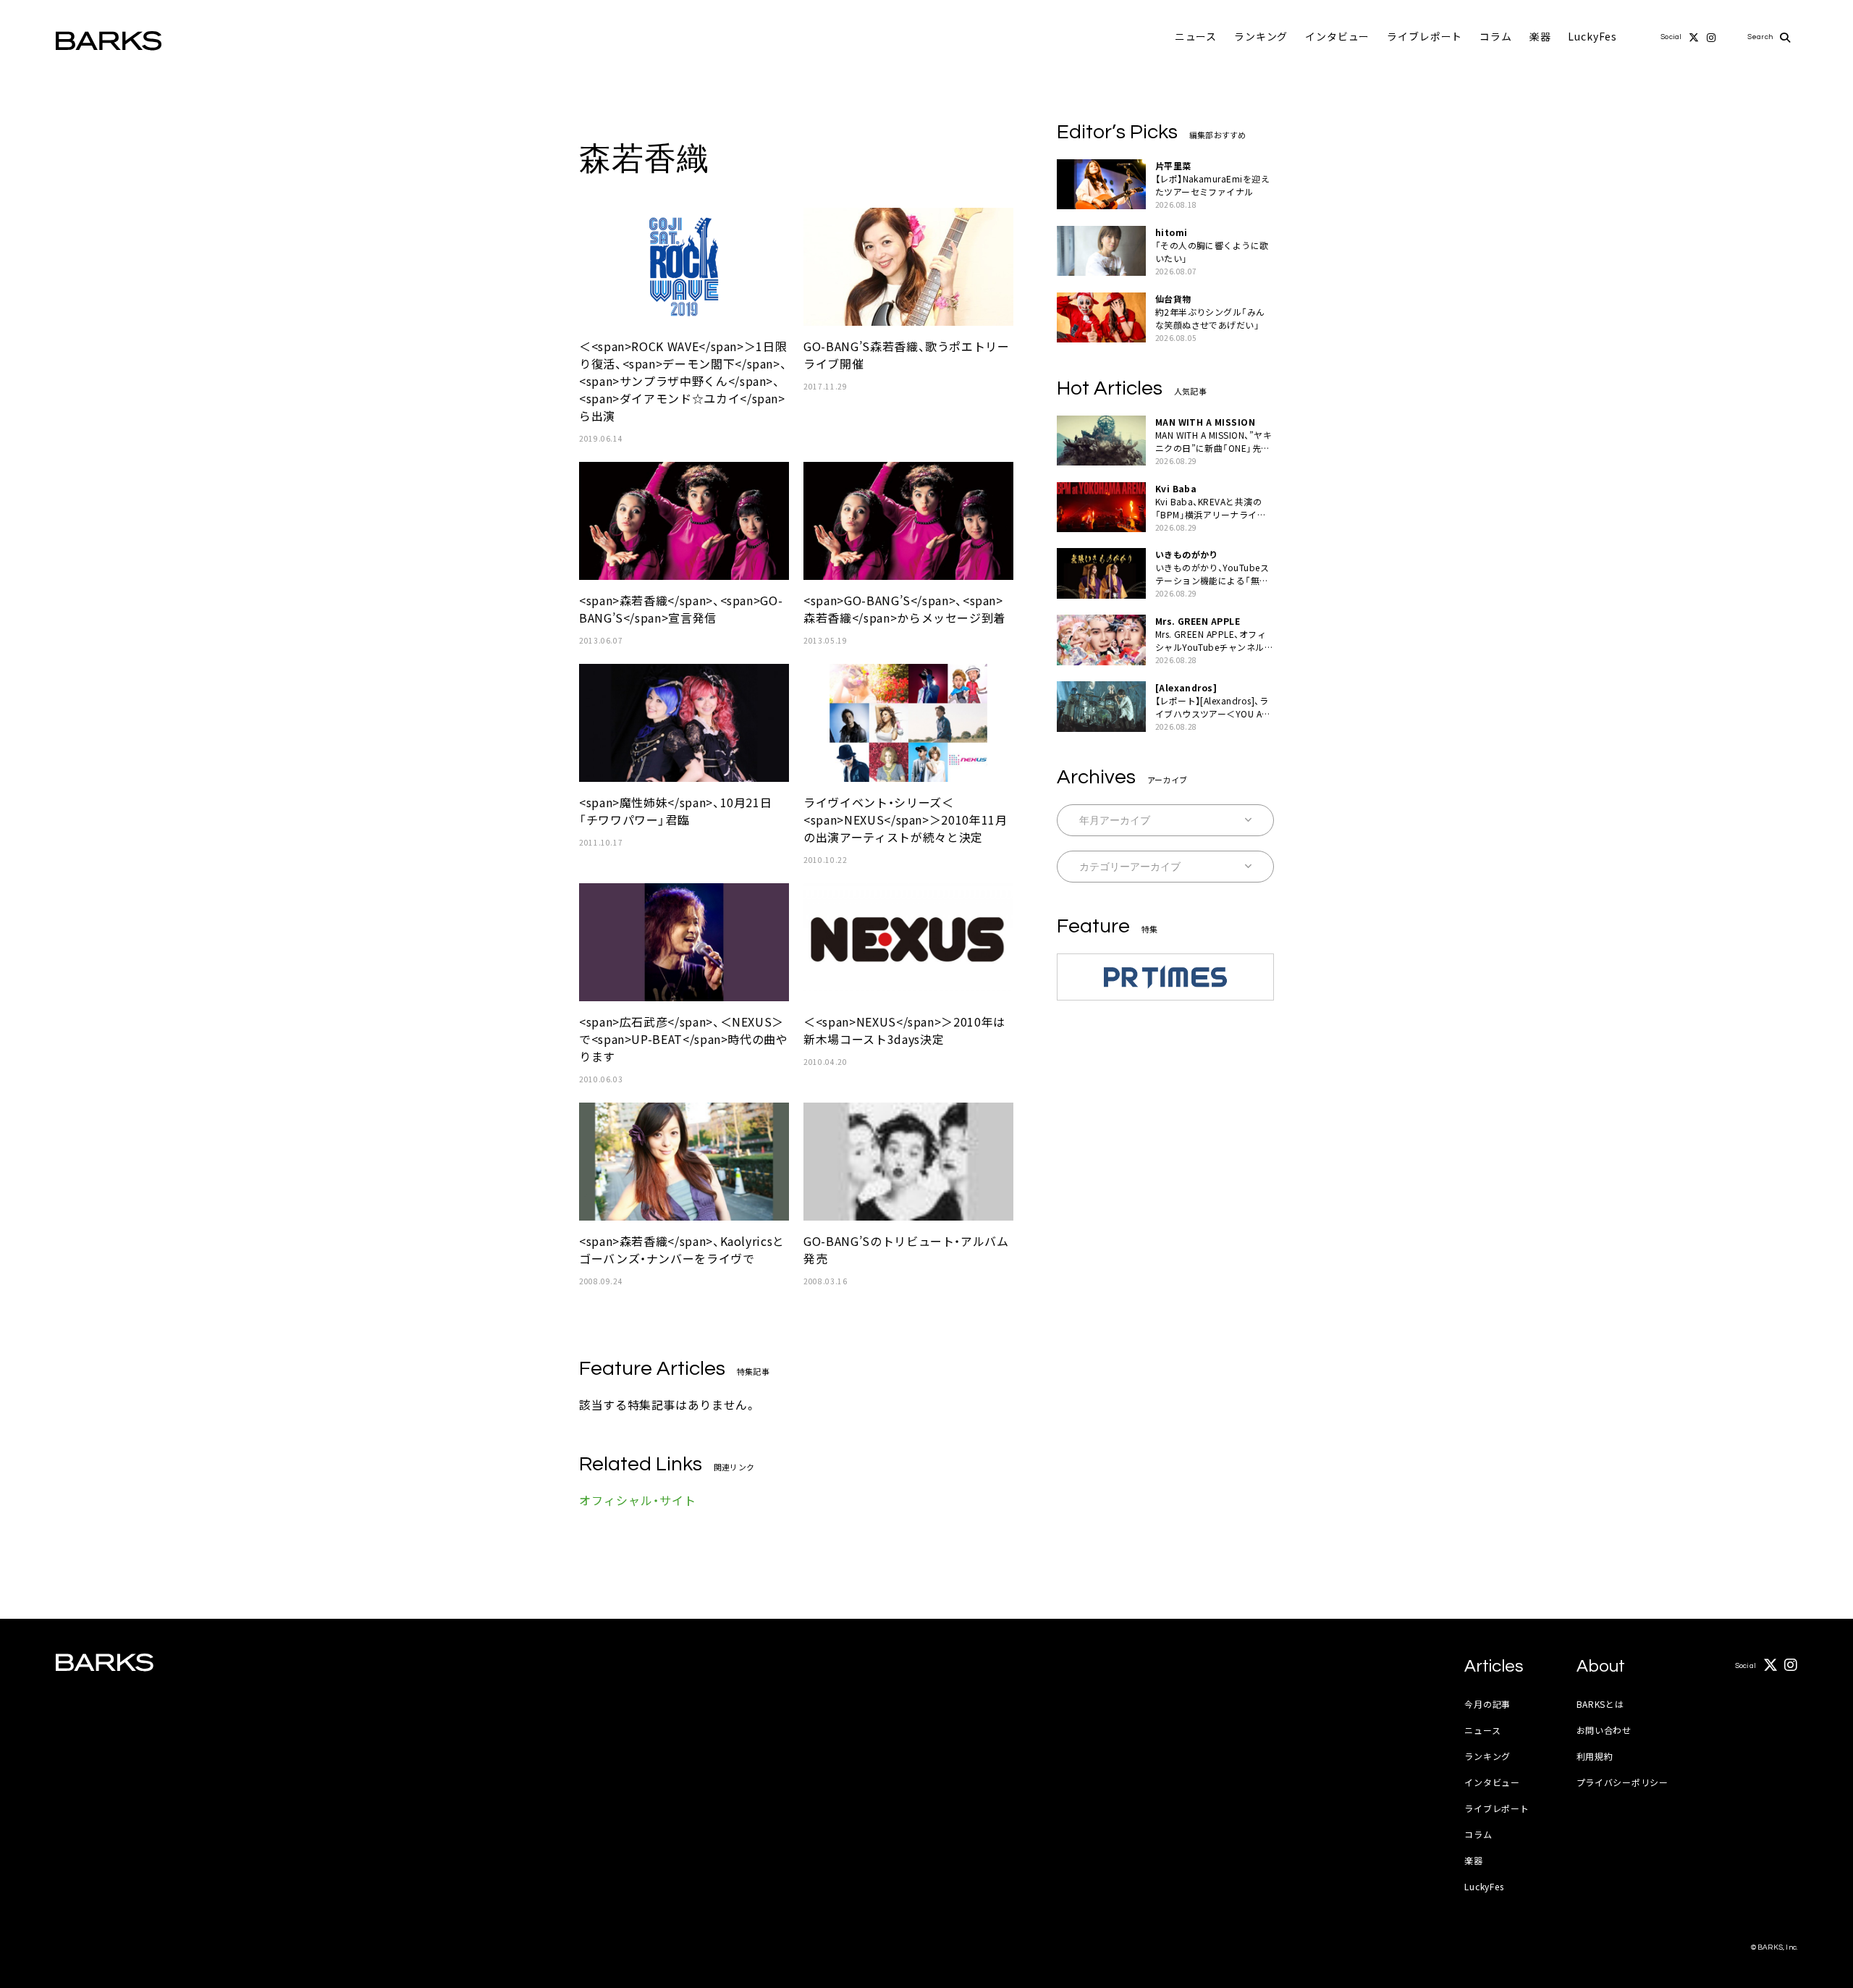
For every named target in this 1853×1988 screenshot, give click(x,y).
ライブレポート (1424, 36)
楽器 (1540, 36)
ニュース (1196, 36)
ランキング (1261, 36)
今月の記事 (1487, 1704)
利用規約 (1595, 1756)
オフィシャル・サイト (638, 1500)
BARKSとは (1600, 1704)
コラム (1496, 36)
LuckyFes (1592, 36)
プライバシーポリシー (1622, 1782)
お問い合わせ (1604, 1730)
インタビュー (1337, 36)
